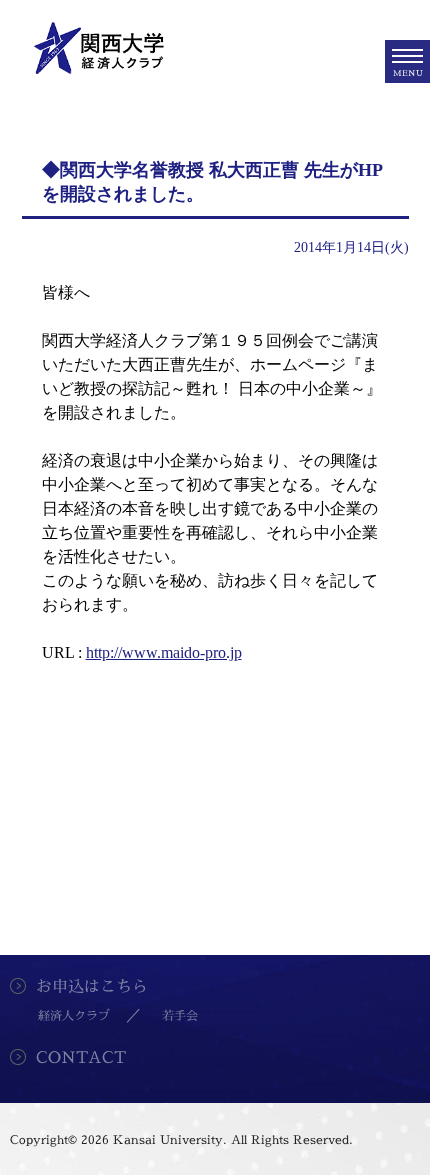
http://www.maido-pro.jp (164, 652)
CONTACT (81, 1057)
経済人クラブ (74, 1015)
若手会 (180, 1015)
